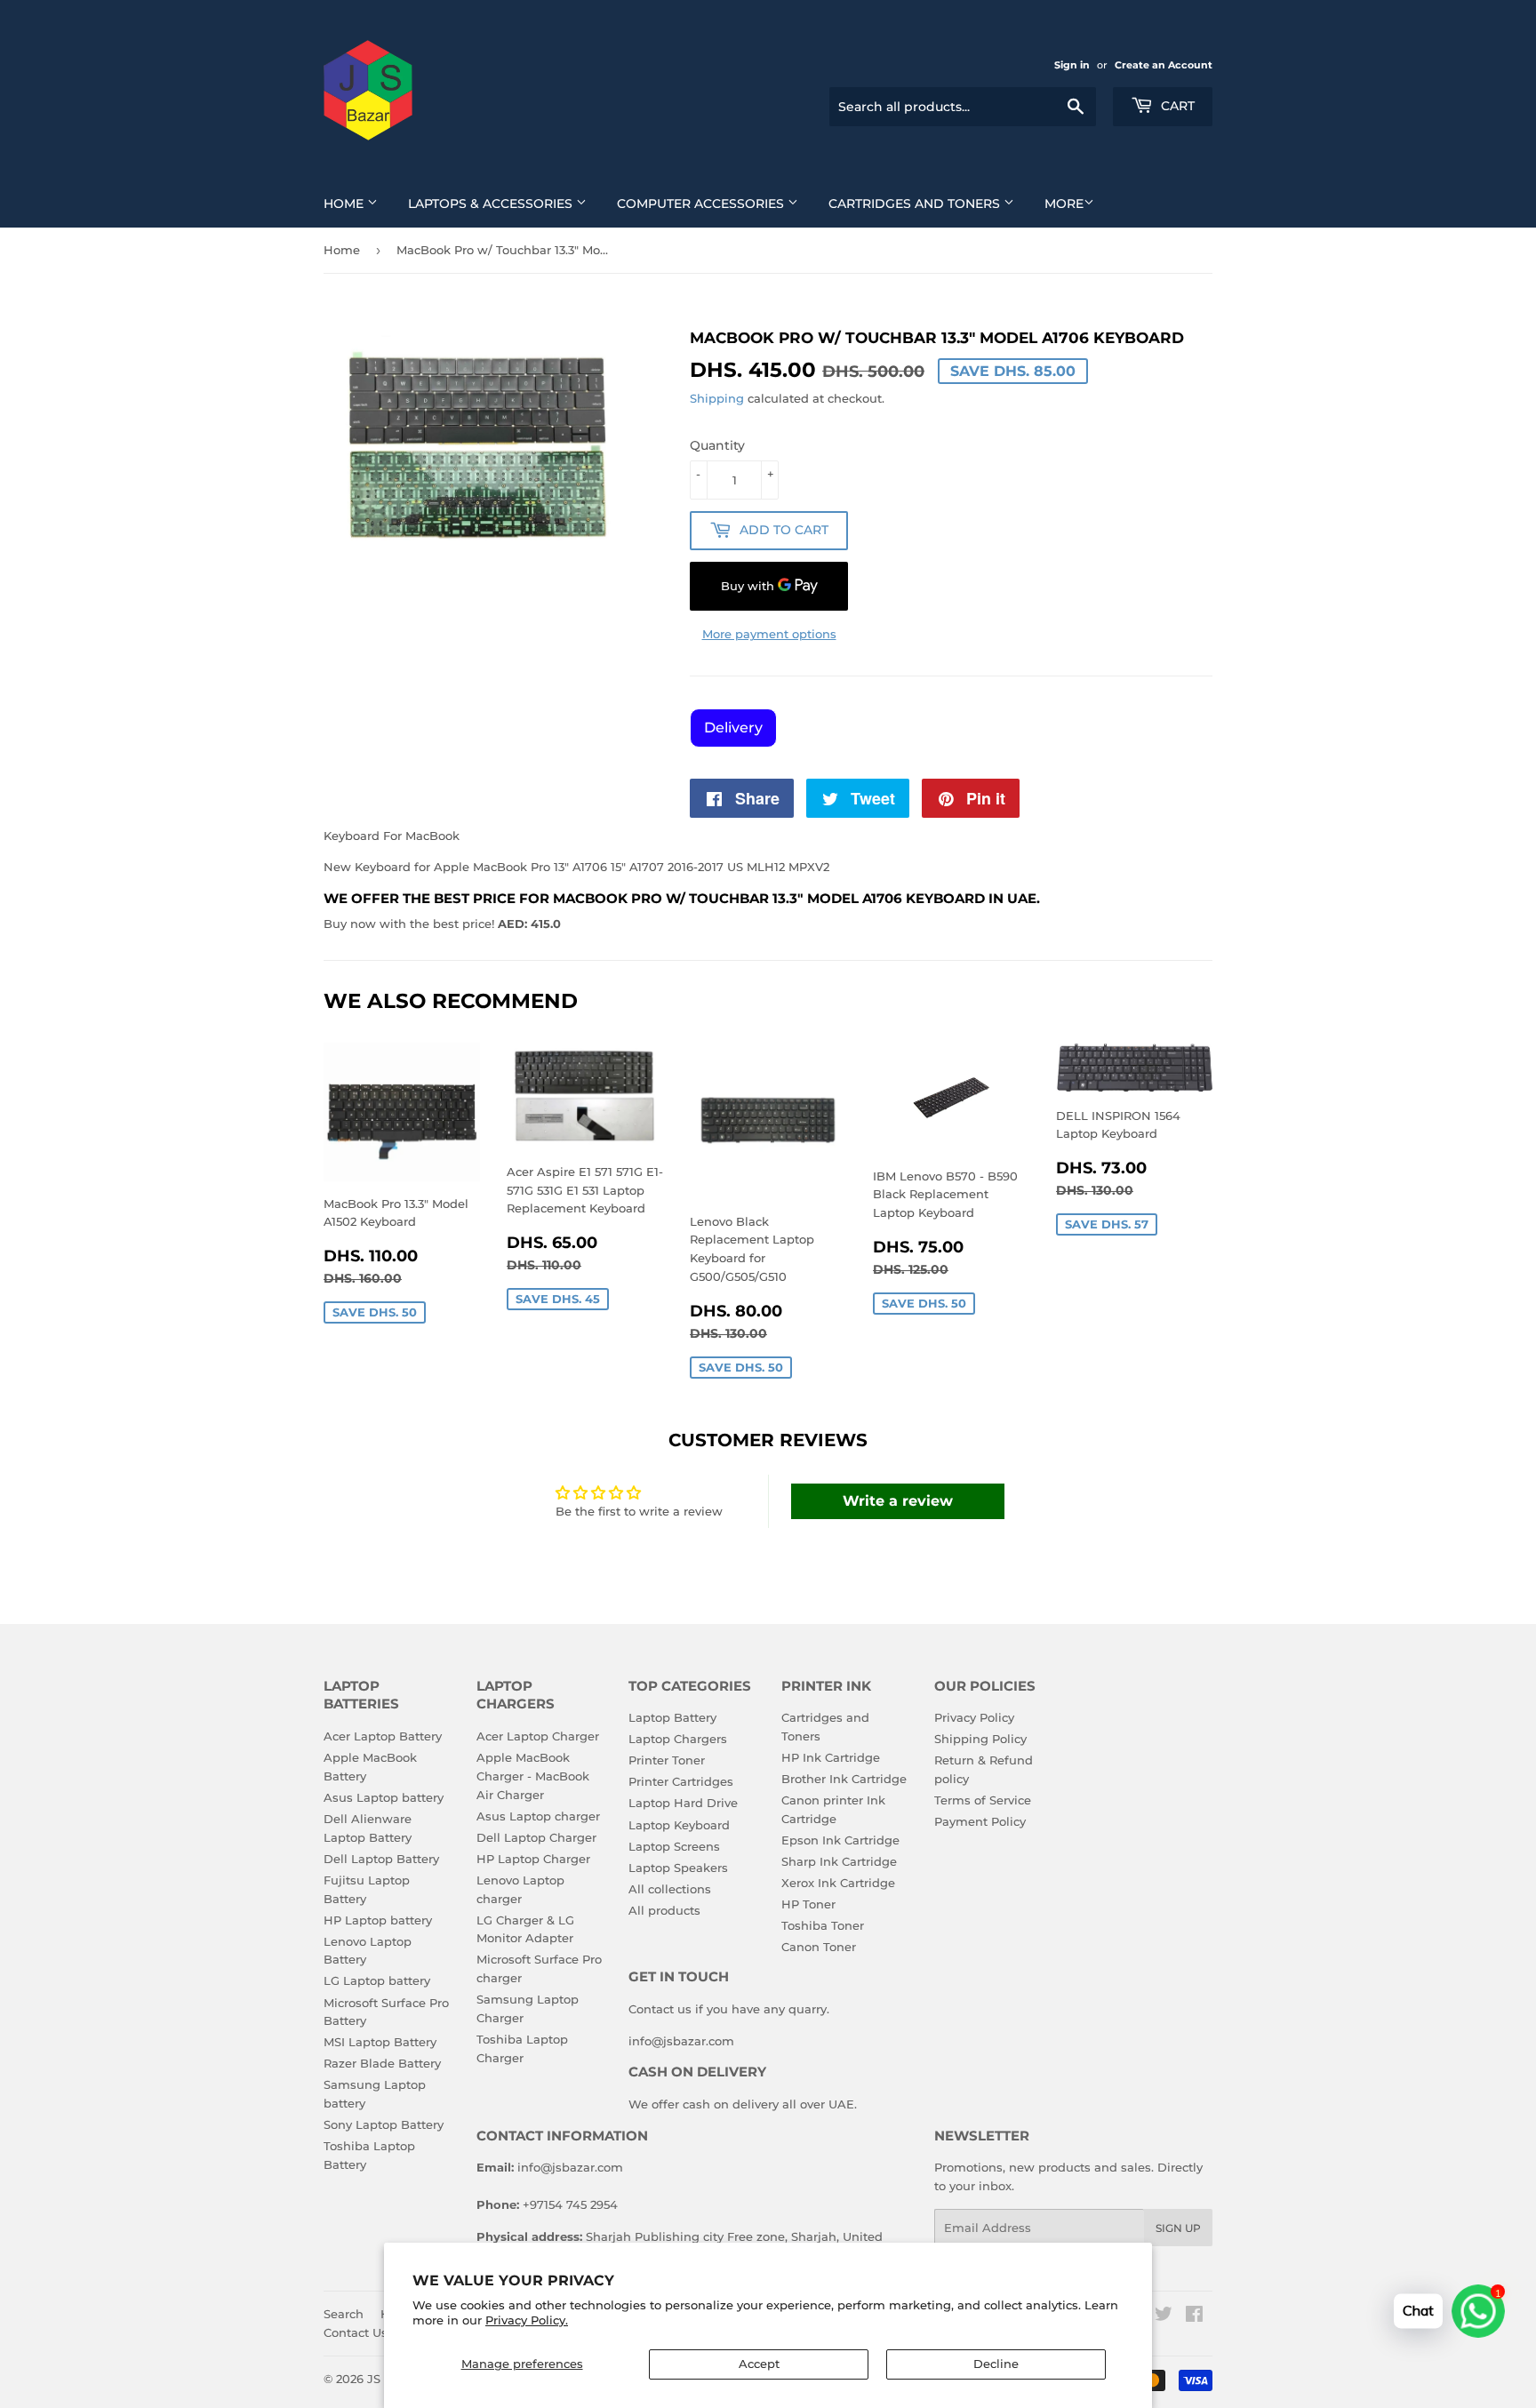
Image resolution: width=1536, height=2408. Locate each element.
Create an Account (1164, 65)
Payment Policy (980, 1821)
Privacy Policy (974, 1717)
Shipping (717, 398)
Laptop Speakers (678, 1868)
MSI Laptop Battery (380, 2042)
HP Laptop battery (378, 1920)
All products (664, 1910)
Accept (759, 2364)
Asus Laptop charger (538, 1816)
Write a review (898, 1501)
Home (345, 204)
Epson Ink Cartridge (840, 1840)
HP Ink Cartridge (831, 1757)
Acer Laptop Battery (383, 1736)
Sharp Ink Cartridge (839, 1861)
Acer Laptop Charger (538, 1736)
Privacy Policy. (527, 2320)
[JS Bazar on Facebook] (1194, 2316)
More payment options (769, 634)
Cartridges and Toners (916, 204)
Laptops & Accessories (492, 204)
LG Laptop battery (377, 1980)
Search (344, 2314)
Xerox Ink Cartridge (838, 1883)
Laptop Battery (672, 1717)
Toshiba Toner (823, 1925)
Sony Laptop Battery (384, 2124)
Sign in (1072, 65)
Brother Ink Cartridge (844, 1779)
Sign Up (1178, 2228)
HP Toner (808, 1904)
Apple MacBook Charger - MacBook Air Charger (533, 1776)
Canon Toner (819, 1947)
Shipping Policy (980, 1739)
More (1064, 204)
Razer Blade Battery (382, 2063)
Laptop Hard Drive (683, 1803)
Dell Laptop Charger (536, 1837)
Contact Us (356, 2332)
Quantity (717, 445)
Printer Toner (667, 1760)
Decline (996, 2364)
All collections (670, 1889)
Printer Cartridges (681, 1781)
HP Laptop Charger (533, 1859)
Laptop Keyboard (679, 1825)
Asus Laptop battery (384, 1797)
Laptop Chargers (678, 1739)
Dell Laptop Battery (381, 1859)
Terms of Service (983, 1800)
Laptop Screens (674, 1846)
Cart (1176, 106)
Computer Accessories (702, 204)
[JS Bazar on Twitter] (1164, 2316)
